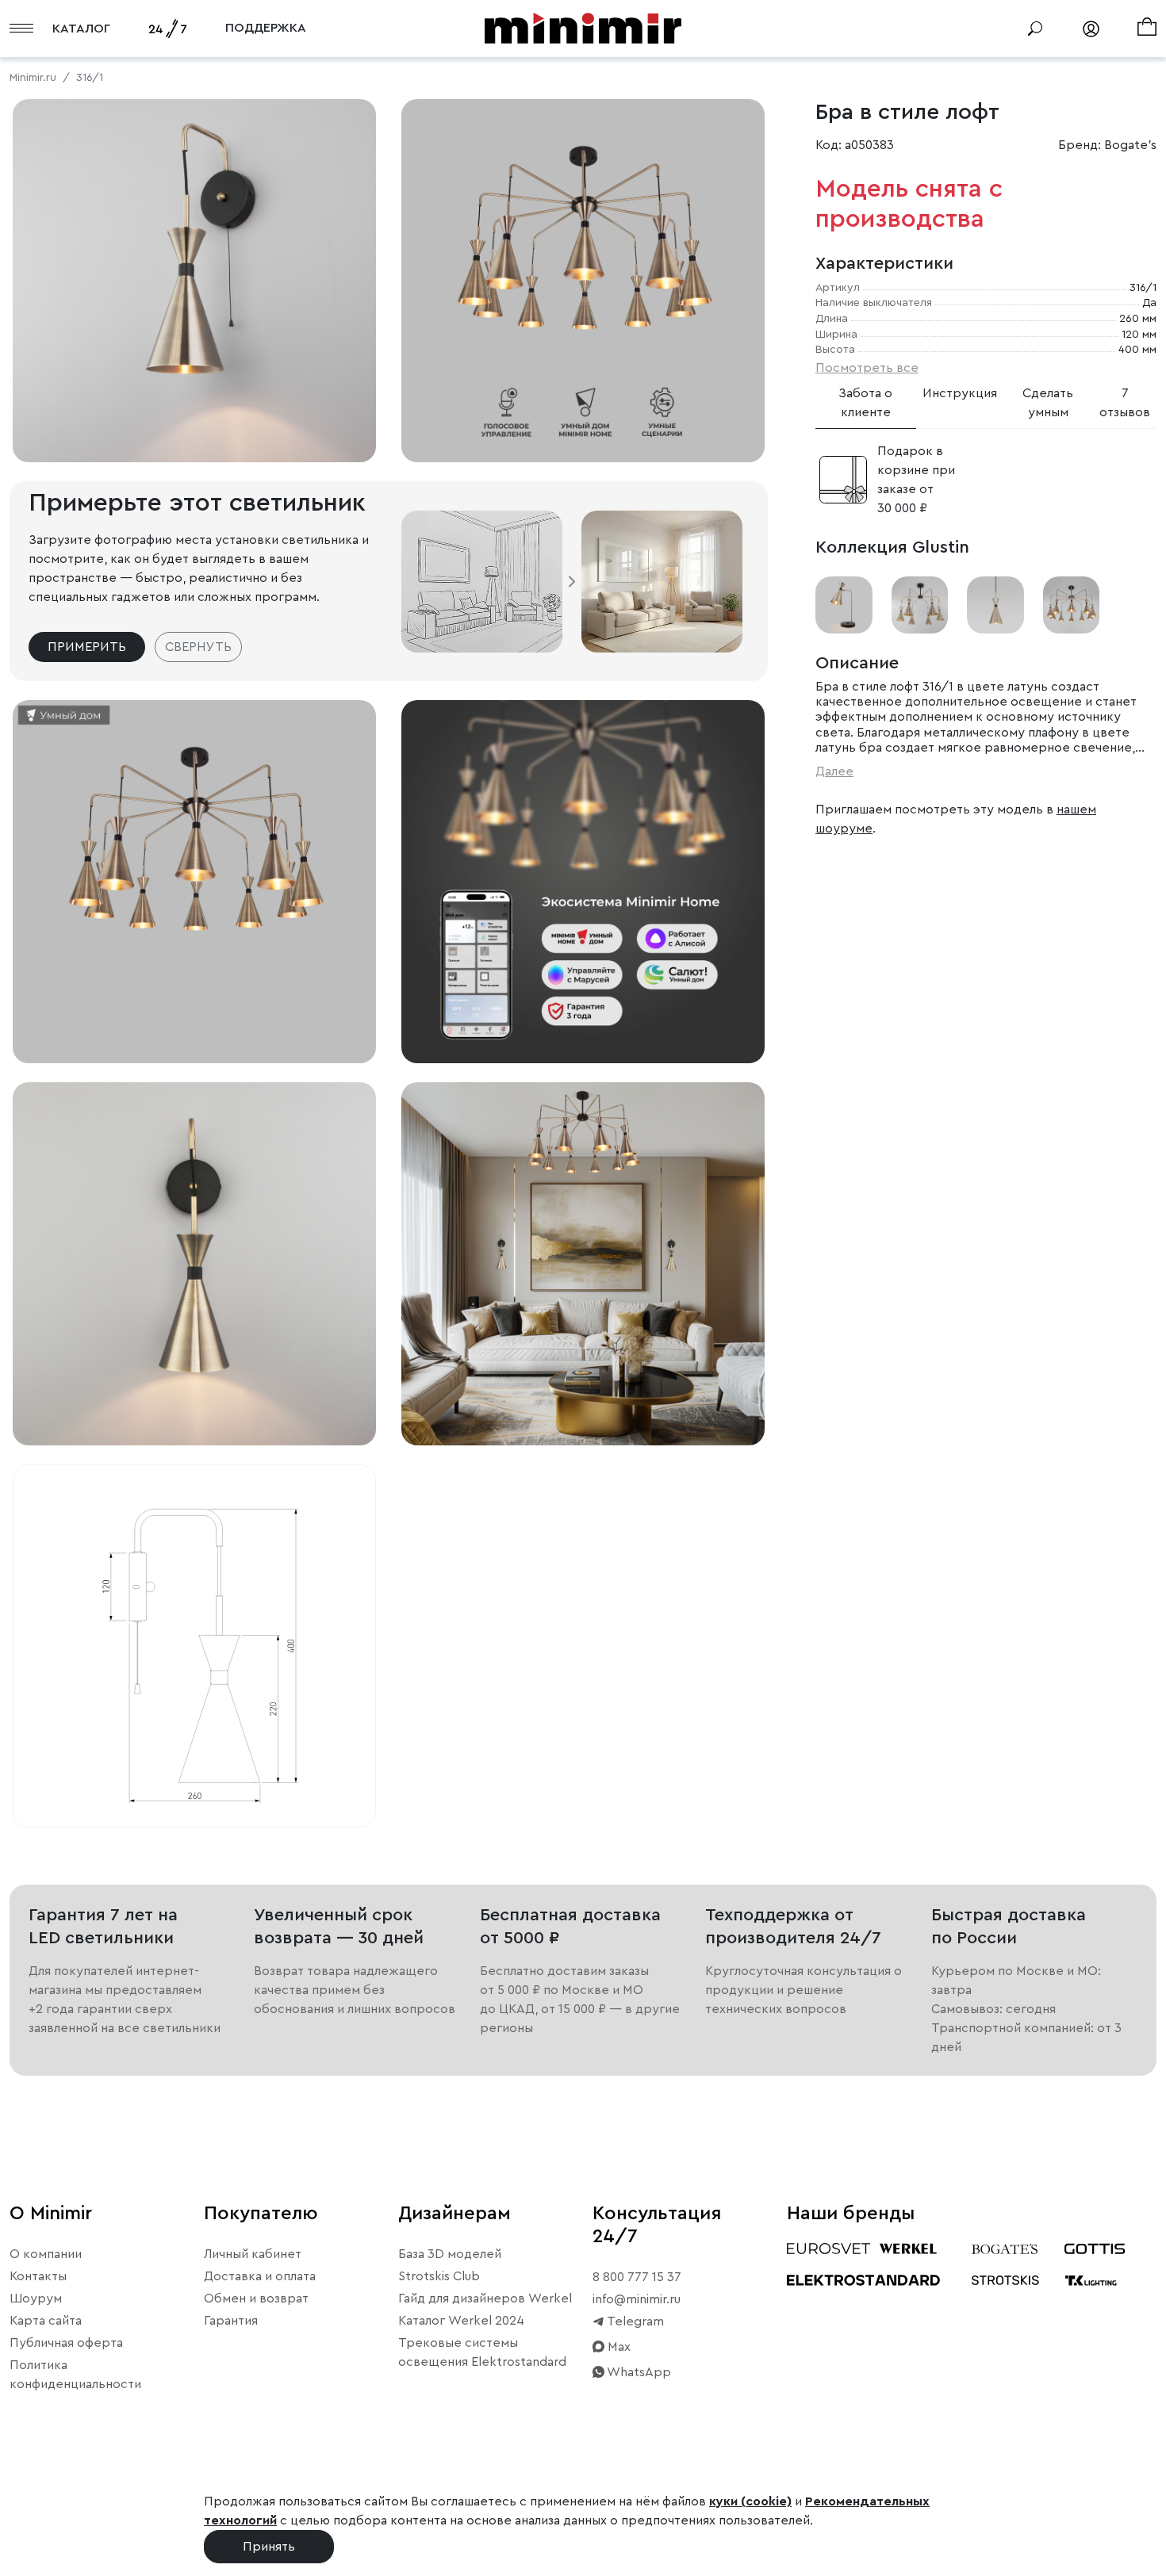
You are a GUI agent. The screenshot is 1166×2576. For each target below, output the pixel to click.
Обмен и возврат (256, 2298)
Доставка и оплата (260, 2276)
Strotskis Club (439, 2276)
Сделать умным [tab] (1048, 403)
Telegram (634, 2321)
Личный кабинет (253, 2254)
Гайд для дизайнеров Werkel (485, 2298)
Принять (269, 2547)
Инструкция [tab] (960, 393)
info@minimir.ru (637, 2299)
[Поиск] (1035, 29)
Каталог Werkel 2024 (461, 2321)
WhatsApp (638, 2372)
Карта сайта (46, 2321)
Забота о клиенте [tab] (865, 403)
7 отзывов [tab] (1125, 403)
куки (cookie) (750, 2501)
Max (618, 2347)
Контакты (38, 2276)
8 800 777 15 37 (637, 2277)
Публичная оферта (66, 2343)
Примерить (87, 647)
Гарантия (231, 2321)
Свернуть (198, 647)
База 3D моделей (450, 2254)
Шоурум (36, 2298)
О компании (46, 2254)
